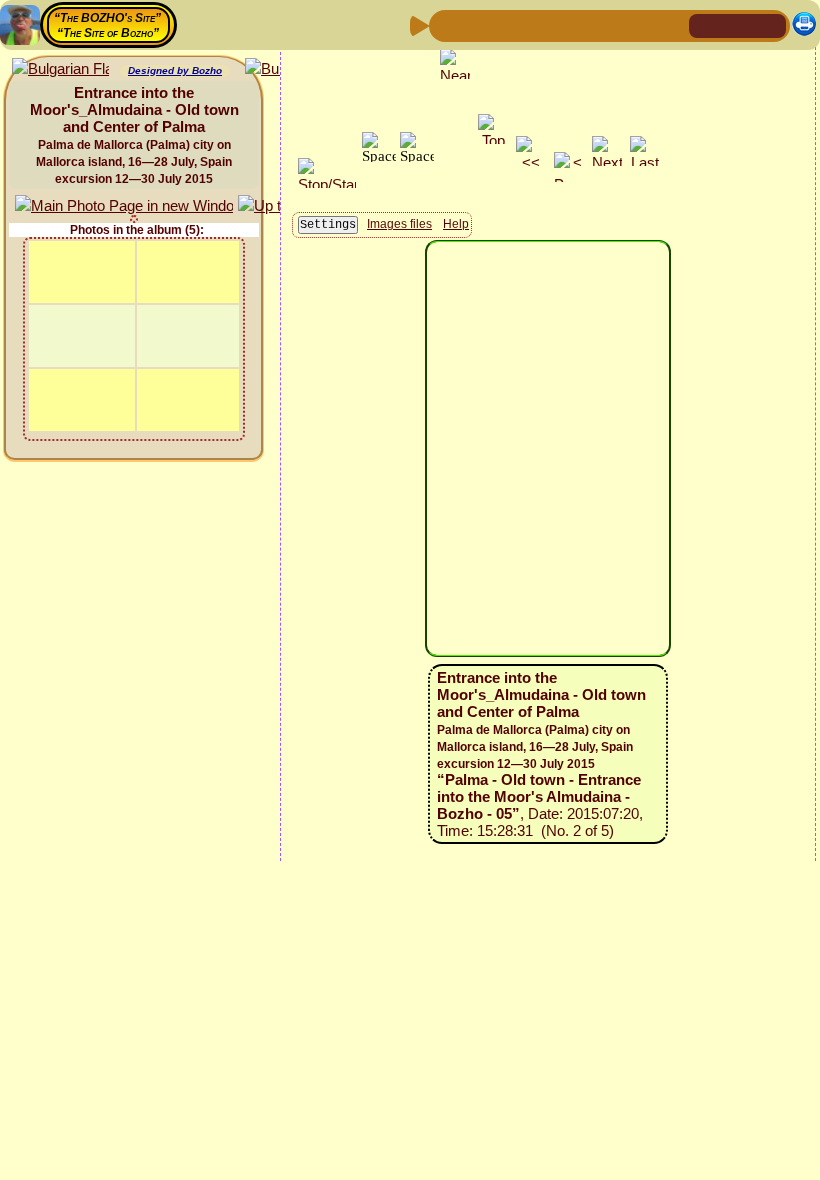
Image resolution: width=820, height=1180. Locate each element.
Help (456, 224)
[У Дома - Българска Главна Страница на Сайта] (770, 24)
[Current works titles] (575, 24)
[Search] (671, 24)
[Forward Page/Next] (479, 24)
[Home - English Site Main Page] (738, 24)
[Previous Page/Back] (447, 24)
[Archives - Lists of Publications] (511, 24)
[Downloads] (639, 24)
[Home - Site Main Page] (706, 24)
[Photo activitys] (607, 24)
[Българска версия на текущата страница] (60, 69)
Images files (399, 224)
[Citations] (543, 24)
